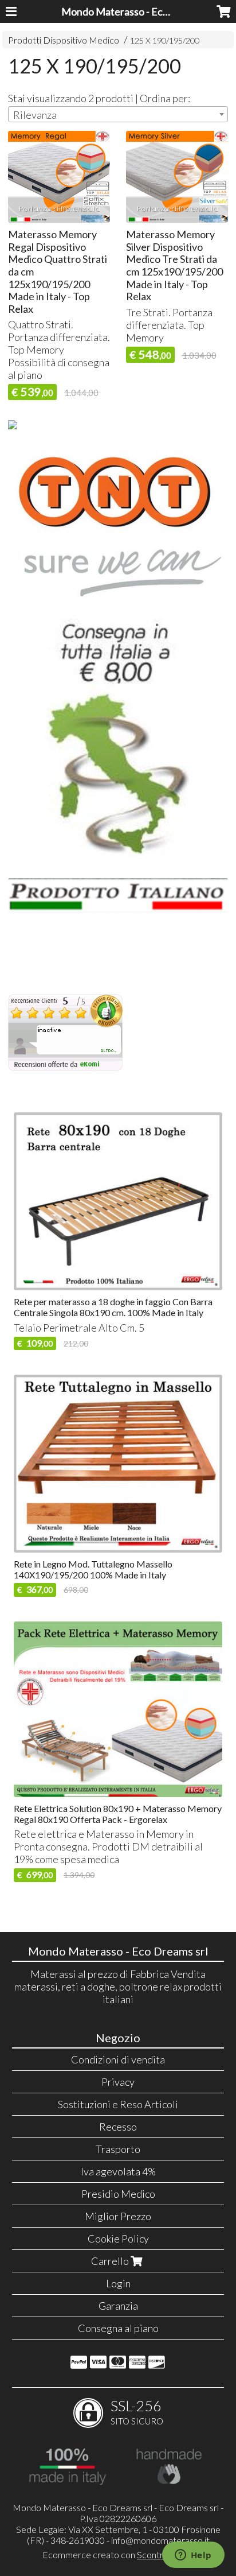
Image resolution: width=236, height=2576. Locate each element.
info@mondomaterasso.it (160, 2540)
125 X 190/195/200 (165, 40)
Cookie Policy (118, 2239)
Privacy (118, 2082)
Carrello (111, 2261)
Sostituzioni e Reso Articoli (118, 2104)
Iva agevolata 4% (118, 2171)
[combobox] (118, 114)
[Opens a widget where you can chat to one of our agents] (193, 2556)
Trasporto (118, 2149)
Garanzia (118, 2306)
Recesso (118, 2127)
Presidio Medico (118, 2194)
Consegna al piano (118, 2328)
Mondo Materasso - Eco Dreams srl (140, 11)
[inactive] (65, 1068)
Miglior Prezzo (118, 2216)
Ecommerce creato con (118, 2554)
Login (118, 2283)
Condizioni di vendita (118, 2059)
